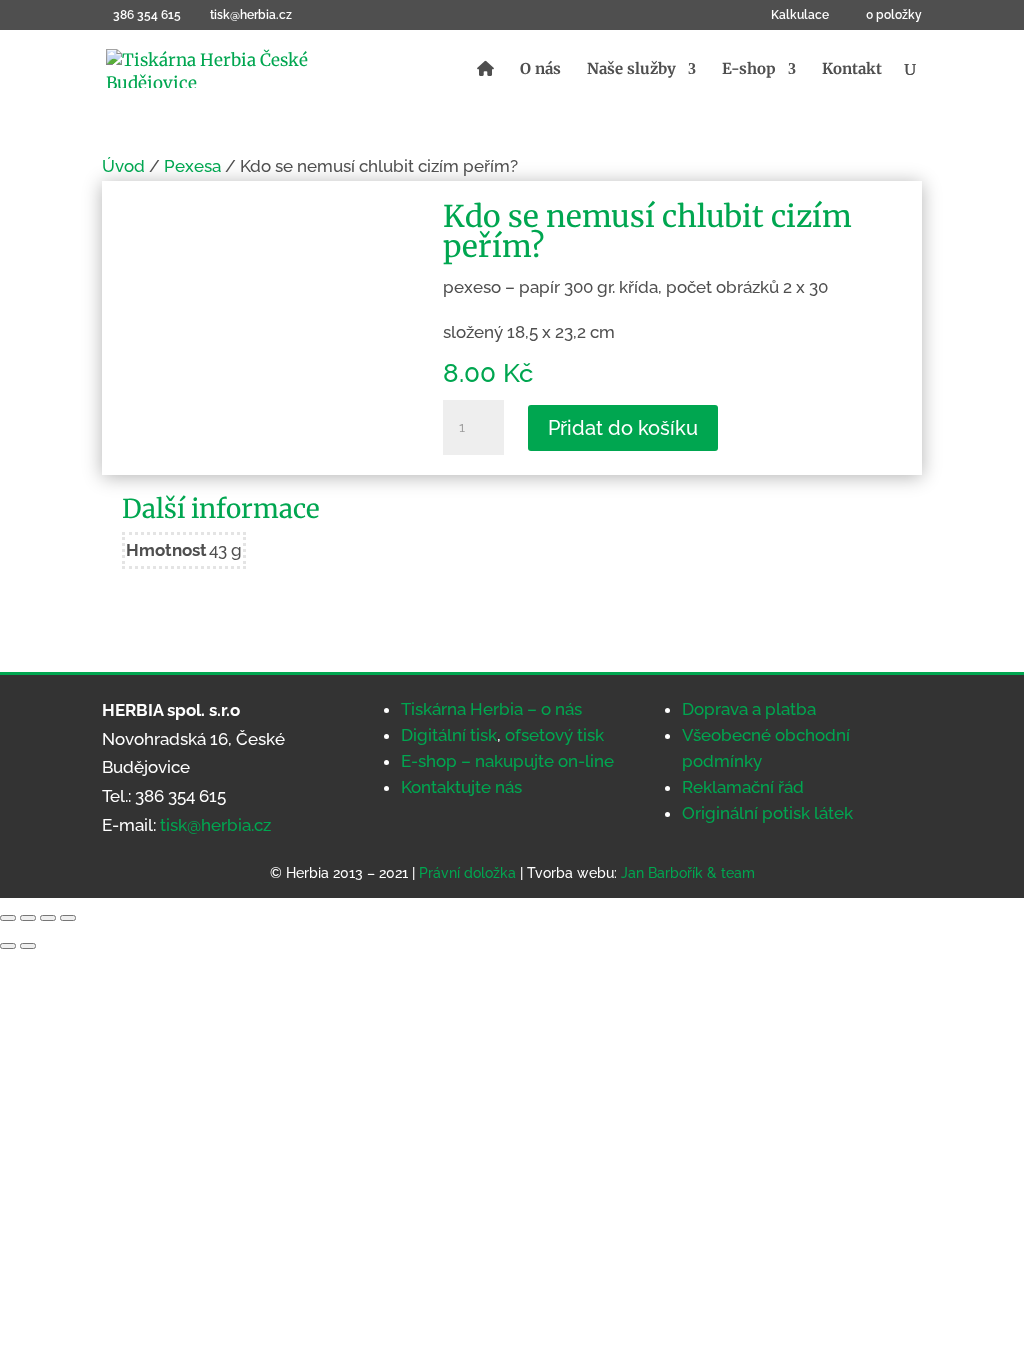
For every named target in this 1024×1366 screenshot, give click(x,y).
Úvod (123, 166)
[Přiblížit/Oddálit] (8, 918)
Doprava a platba (749, 709)
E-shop (749, 70)
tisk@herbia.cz (215, 825)
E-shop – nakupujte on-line (507, 761)
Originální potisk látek (767, 813)
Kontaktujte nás (461, 787)
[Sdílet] (48, 918)
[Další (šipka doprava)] (28, 946)
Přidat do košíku (623, 428)
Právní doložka (467, 873)
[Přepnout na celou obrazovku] (28, 918)
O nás (540, 70)
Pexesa (192, 166)
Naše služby (631, 70)
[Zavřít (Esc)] (68, 918)
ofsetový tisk (554, 735)
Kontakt (852, 70)
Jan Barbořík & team (688, 873)
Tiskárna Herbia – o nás (491, 709)
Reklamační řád (743, 787)
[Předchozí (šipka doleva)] (8, 946)
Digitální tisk (449, 735)
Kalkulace (800, 15)
